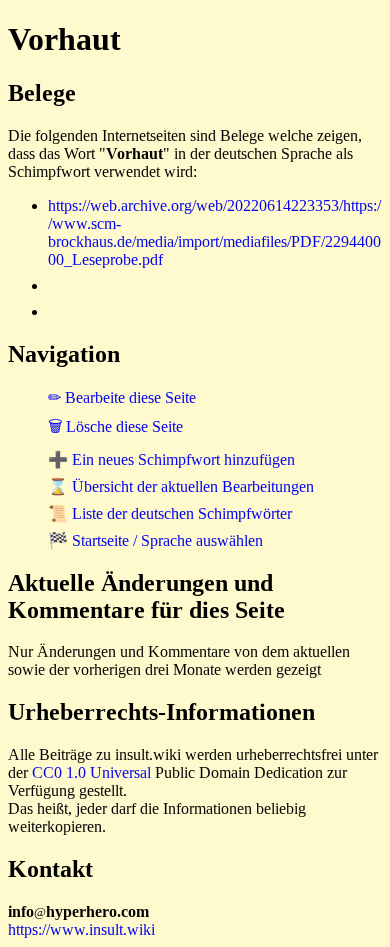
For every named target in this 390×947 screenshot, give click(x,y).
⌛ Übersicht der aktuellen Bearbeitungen (181, 486)
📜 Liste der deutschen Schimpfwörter (170, 513)
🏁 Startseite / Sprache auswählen (155, 540)
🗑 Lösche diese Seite (115, 426)
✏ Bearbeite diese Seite (122, 397)
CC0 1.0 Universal (91, 772)
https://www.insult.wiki (81, 929)
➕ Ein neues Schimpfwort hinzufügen (171, 459)
